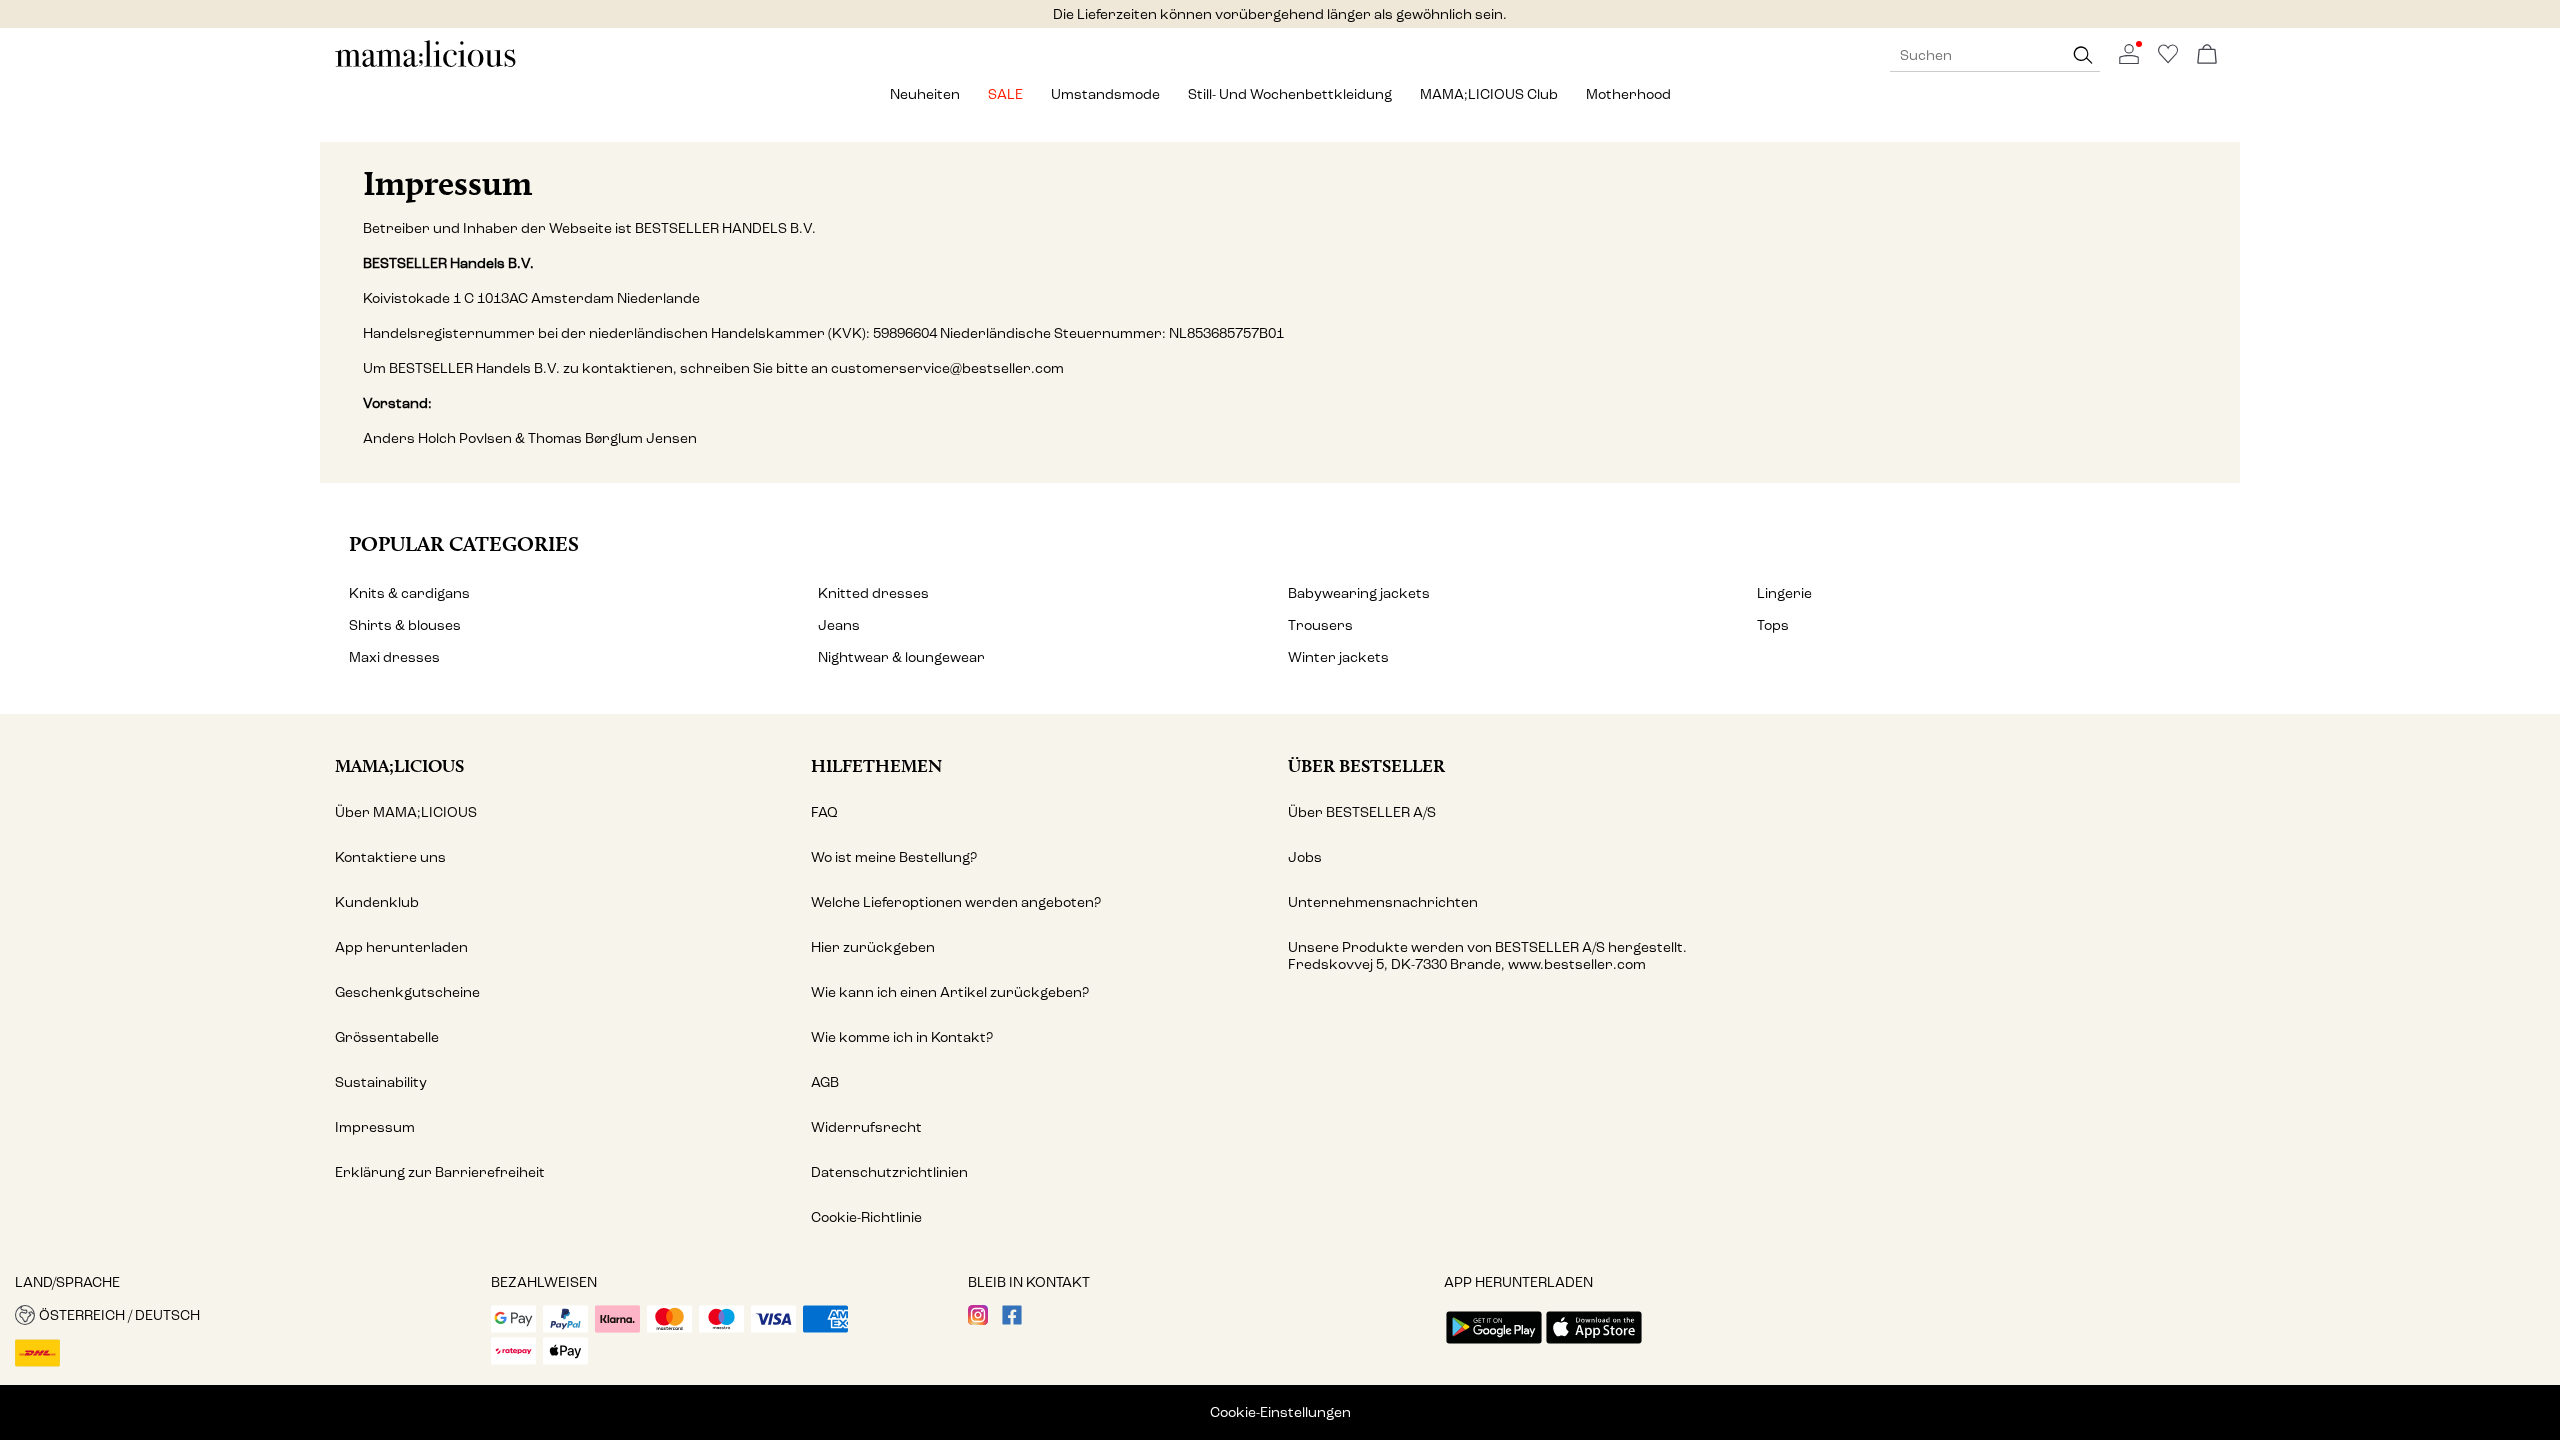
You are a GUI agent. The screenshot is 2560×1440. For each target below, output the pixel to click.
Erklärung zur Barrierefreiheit (440, 1172)
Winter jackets (1338, 657)
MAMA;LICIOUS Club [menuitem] (1489, 94)
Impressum (375, 1127)
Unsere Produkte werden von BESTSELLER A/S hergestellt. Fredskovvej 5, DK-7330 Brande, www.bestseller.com (1487, 956)
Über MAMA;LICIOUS (406, 812)
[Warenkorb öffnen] (2207, 55)
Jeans (839, 625)
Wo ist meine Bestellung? (894, 857)
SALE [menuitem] (1005, 94)
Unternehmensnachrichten (1383, 902)
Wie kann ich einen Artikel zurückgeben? (950, 992)
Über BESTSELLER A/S (1362, 812)
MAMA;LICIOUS (399, 765)
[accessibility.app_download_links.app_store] (1594, 1345)
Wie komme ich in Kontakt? (902, 1037)
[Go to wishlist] (2168, 59)
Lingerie (1784, 593)
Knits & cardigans (409, 593)
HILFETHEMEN (876, 765)
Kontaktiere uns (390, 857)
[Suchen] (2083, 55)
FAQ (824, 812)
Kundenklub (377, 902)
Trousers (1320, 625)
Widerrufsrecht (866, 1127)
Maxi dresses (394, 657)
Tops (1773, 625)
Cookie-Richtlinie (866, 1217)
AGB (825, 1082)
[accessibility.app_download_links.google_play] (1494, 1345)
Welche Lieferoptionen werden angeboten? (956, 902)
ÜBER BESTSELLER (1366, 765)
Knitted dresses (873, 593)
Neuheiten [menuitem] (925, 94)
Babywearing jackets (1359, 593)
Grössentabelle (387, 1037)
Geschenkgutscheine (407, 992)
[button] (245, 1315)
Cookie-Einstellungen (1280, 1412)
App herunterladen (401, 947)
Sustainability (381, 1082)
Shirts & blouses (405, 625)
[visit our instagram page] (978, 1320)
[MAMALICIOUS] (426, 64)
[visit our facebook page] (1012, 1320)
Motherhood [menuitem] (1628, 94)
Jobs (1305, 857)
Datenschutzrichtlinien (889, 1172)
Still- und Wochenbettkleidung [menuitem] (1290, 94)
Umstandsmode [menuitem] (1105, 94)
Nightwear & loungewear (901, 657)
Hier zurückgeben (873, 947)
